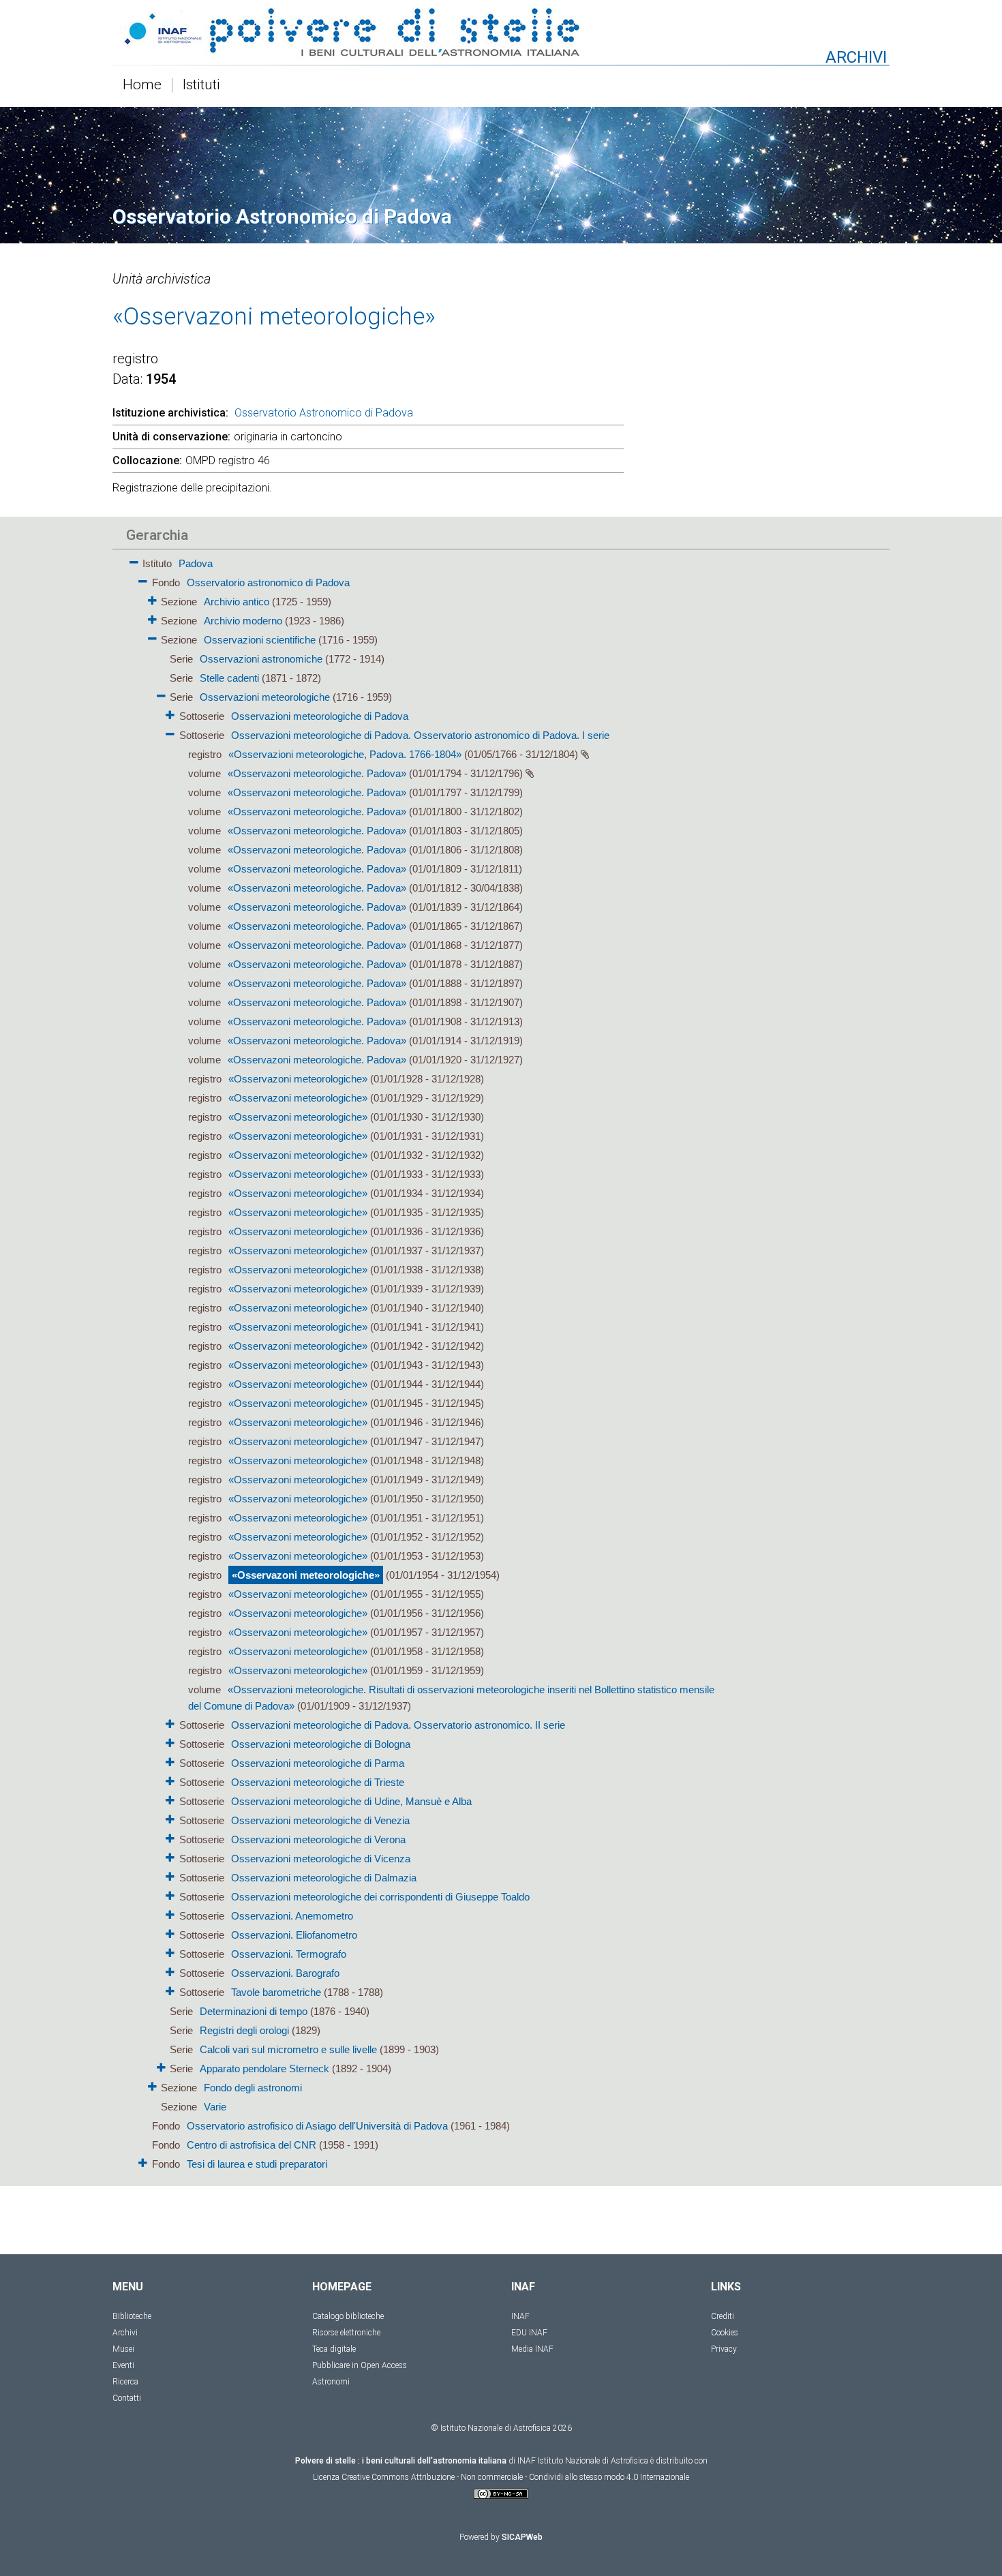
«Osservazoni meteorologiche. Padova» (317, 773)
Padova (196, 563)
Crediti (723, 2316)
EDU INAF (529, 2333)
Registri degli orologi (244, 2030)
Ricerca (125, 2382)
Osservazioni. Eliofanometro (294, 1935)
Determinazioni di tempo (254, 2011)
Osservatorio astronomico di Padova (268, 582)
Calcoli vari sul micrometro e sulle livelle (288, 2049)
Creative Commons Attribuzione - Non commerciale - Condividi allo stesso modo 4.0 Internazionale (515, 2477)
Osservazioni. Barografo (285, 1973)
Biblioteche (132, 2316)
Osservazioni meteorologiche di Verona (318, 1839)
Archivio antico (237, 602)
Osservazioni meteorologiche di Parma (318, 1763)
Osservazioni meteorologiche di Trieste (318, 1782)
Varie (215, 2107)
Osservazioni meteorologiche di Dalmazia (324, 1878)
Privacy (724, 2349)
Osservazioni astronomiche (261, 659)
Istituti (201, 85)
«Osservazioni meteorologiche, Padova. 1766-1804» (345, 754)
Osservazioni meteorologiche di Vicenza (321, 1859)
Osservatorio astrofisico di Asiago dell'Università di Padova (317, 2126)
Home (142, 85)
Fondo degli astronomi (253, 2088)
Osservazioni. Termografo (289, 1954)
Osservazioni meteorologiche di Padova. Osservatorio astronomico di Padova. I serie (420, 735)
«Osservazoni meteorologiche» (298, 1079)
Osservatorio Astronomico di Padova (324, 413)
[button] (134, 560)
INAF (520, 2316)
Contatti (127, 2398)
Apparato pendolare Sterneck (264, 2069)
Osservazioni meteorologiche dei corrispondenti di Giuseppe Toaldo (380, 1897)
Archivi (125, 2333)
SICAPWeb (522, 2537)
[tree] (423, 1363)
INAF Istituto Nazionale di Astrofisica (583, 2461)
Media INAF (532, 2349)
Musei (123, 2349)
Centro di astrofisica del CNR (252, 2145)
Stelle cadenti (229, 678)
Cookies (725, 2333)
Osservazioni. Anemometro (292, 1916)
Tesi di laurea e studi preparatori (257, 2164)
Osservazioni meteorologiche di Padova (320, 716)
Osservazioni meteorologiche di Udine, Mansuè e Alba (351, 1801)
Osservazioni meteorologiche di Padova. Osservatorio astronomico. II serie (398, 1725)
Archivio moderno (243, 621)
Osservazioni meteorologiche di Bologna (321, 1744)
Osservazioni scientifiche (260, 640)
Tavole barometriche (276, 1992)
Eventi (123, 2365)
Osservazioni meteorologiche (265, 697)
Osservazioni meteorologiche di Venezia (320, 1820)
